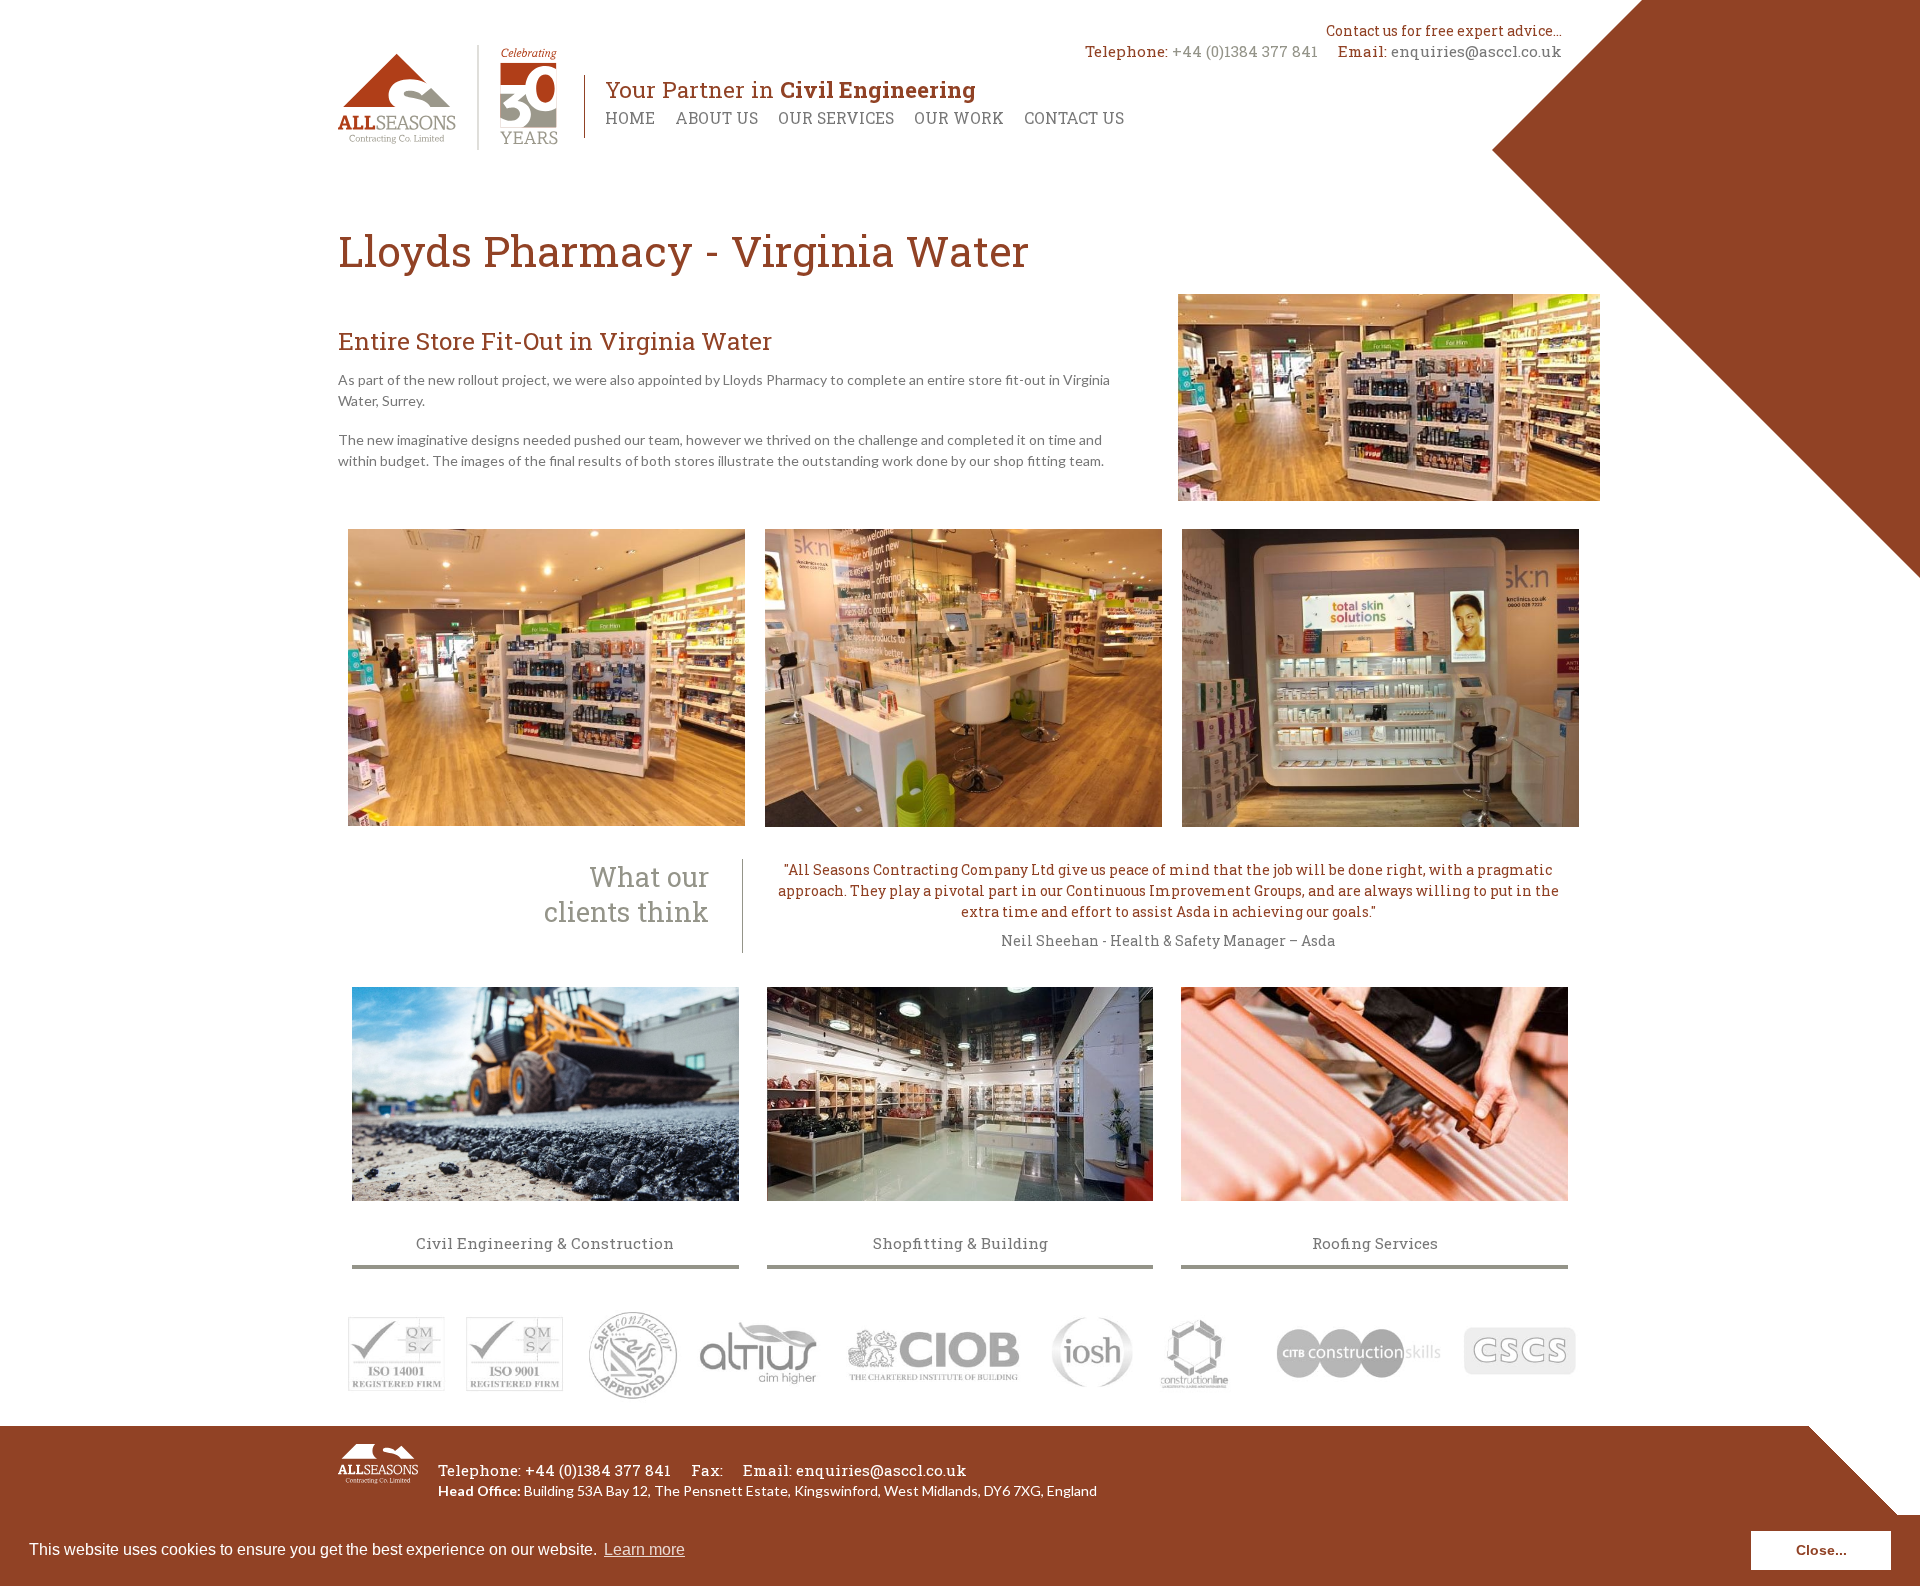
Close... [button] (1821, 1550)
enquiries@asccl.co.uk (1476, 51)
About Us (716, 118)
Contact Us (1074, 118)
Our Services (836, 118)
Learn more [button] (644, 1549)
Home (630, 118)
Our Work (959, 118)
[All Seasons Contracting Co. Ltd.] (448, 95)
